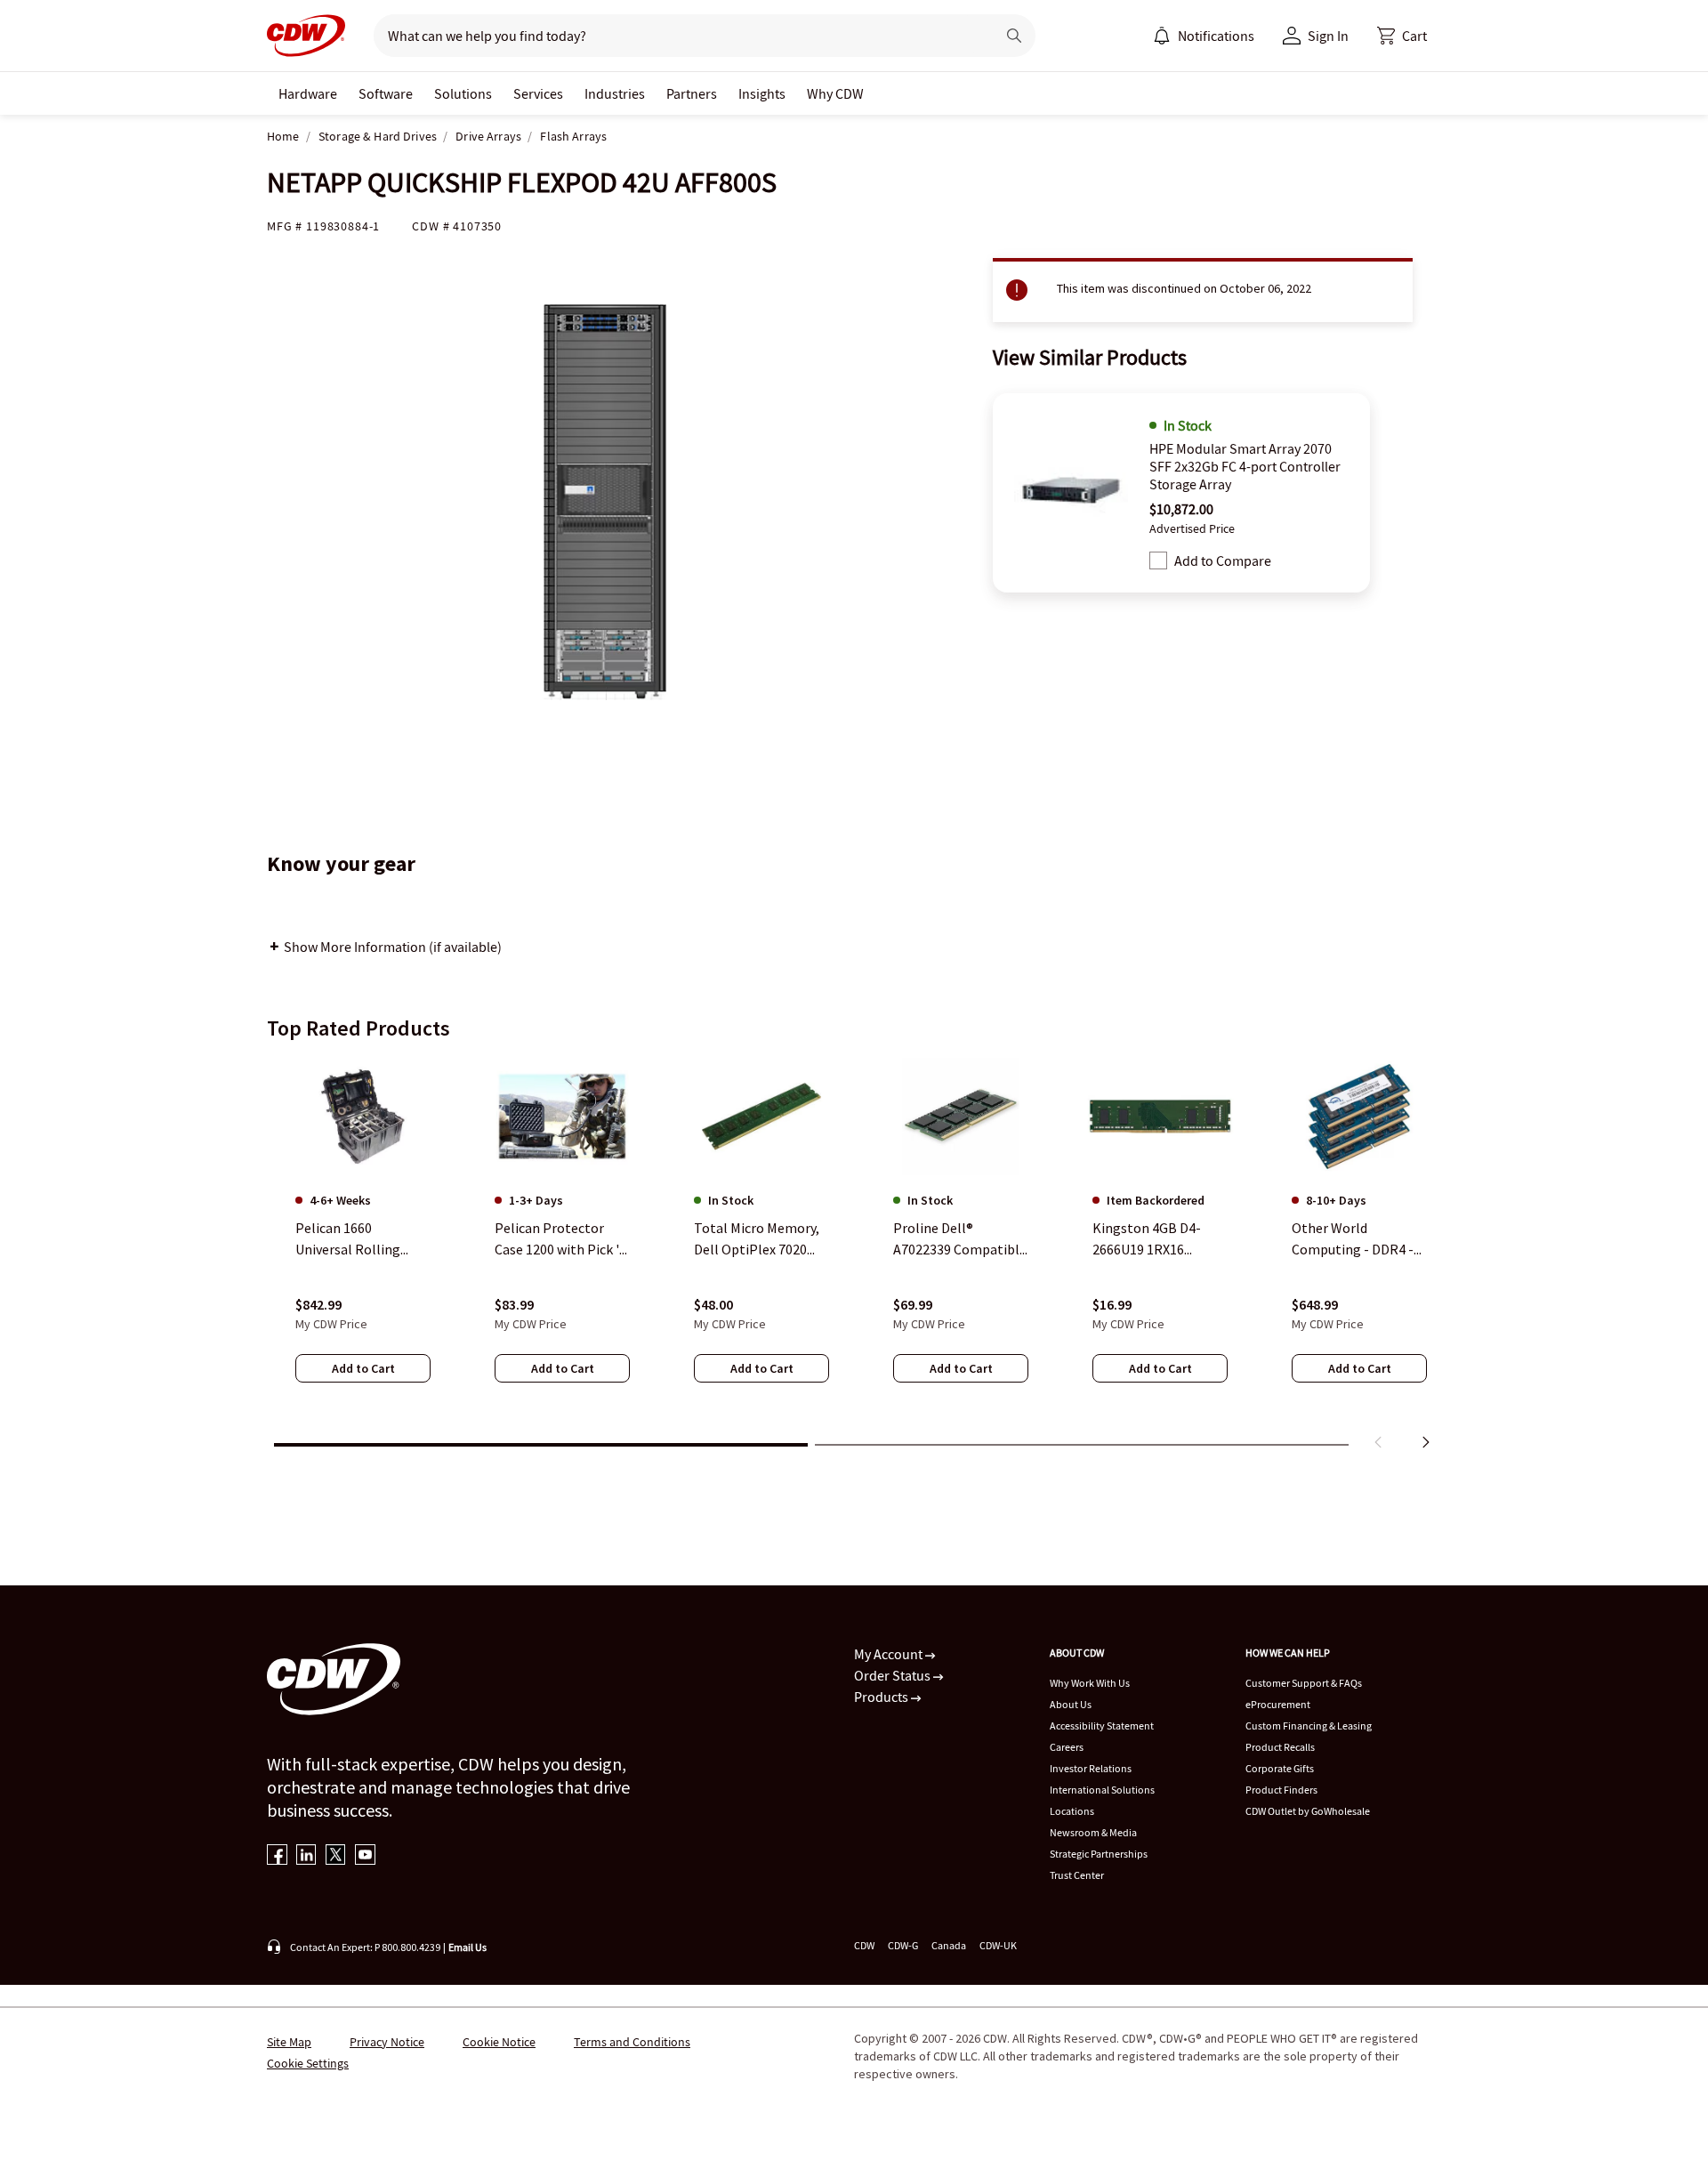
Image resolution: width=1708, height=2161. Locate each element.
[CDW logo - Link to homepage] (306, 36)
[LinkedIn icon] (306, 1856)
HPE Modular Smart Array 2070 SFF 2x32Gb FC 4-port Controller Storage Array (1245, 466)
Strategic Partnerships (1099, 1854)
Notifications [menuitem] (1216, 36)
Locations (1072, 1811)
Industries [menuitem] (615, 93)
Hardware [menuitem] (308, 93)
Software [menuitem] (386, 93)
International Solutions (1102, 1790)
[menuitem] (1162, 36)
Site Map (289, 2042)
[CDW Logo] (306, 36)
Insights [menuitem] (762, 93)
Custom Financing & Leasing (1309, 1726)
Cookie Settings (308, 2063)
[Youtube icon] (365, 1856)
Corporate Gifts (1280, 1768)
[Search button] (1014, 36)
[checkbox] (1158, 560)
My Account (890, 1654)
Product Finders (1281, 1790)
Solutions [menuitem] (463, 93)
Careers (1067, 1747)
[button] (1402, 36)
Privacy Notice (387, 2042)
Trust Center (1077, 1875)
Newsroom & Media (1093, 1832)
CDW (864, 1945)
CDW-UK (998, 1945)
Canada (949, 1945)
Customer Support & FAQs (1304, 1683)
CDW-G (903, 1945)
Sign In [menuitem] (1328, 36)
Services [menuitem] (538, 93)
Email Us (467, 1947)
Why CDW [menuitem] (835, 93)
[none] (308, 93)
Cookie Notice (499, 2042)
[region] (854, 1257)
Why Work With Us (1090, 1683)
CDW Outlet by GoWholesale (1308, 1811)
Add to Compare (1223, 560)
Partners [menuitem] (692, 93)
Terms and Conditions (632, 2042)
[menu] (1204, 36)
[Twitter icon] (336, 1856)
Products (882, 1697)
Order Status (894, 1675)
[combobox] (677, 36)
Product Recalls (1280, 1747)
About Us (1071, 1704)
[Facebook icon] (277, 1856)
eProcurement (1278, 1704)
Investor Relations (1091, 1768)
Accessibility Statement (1102, 1726)
